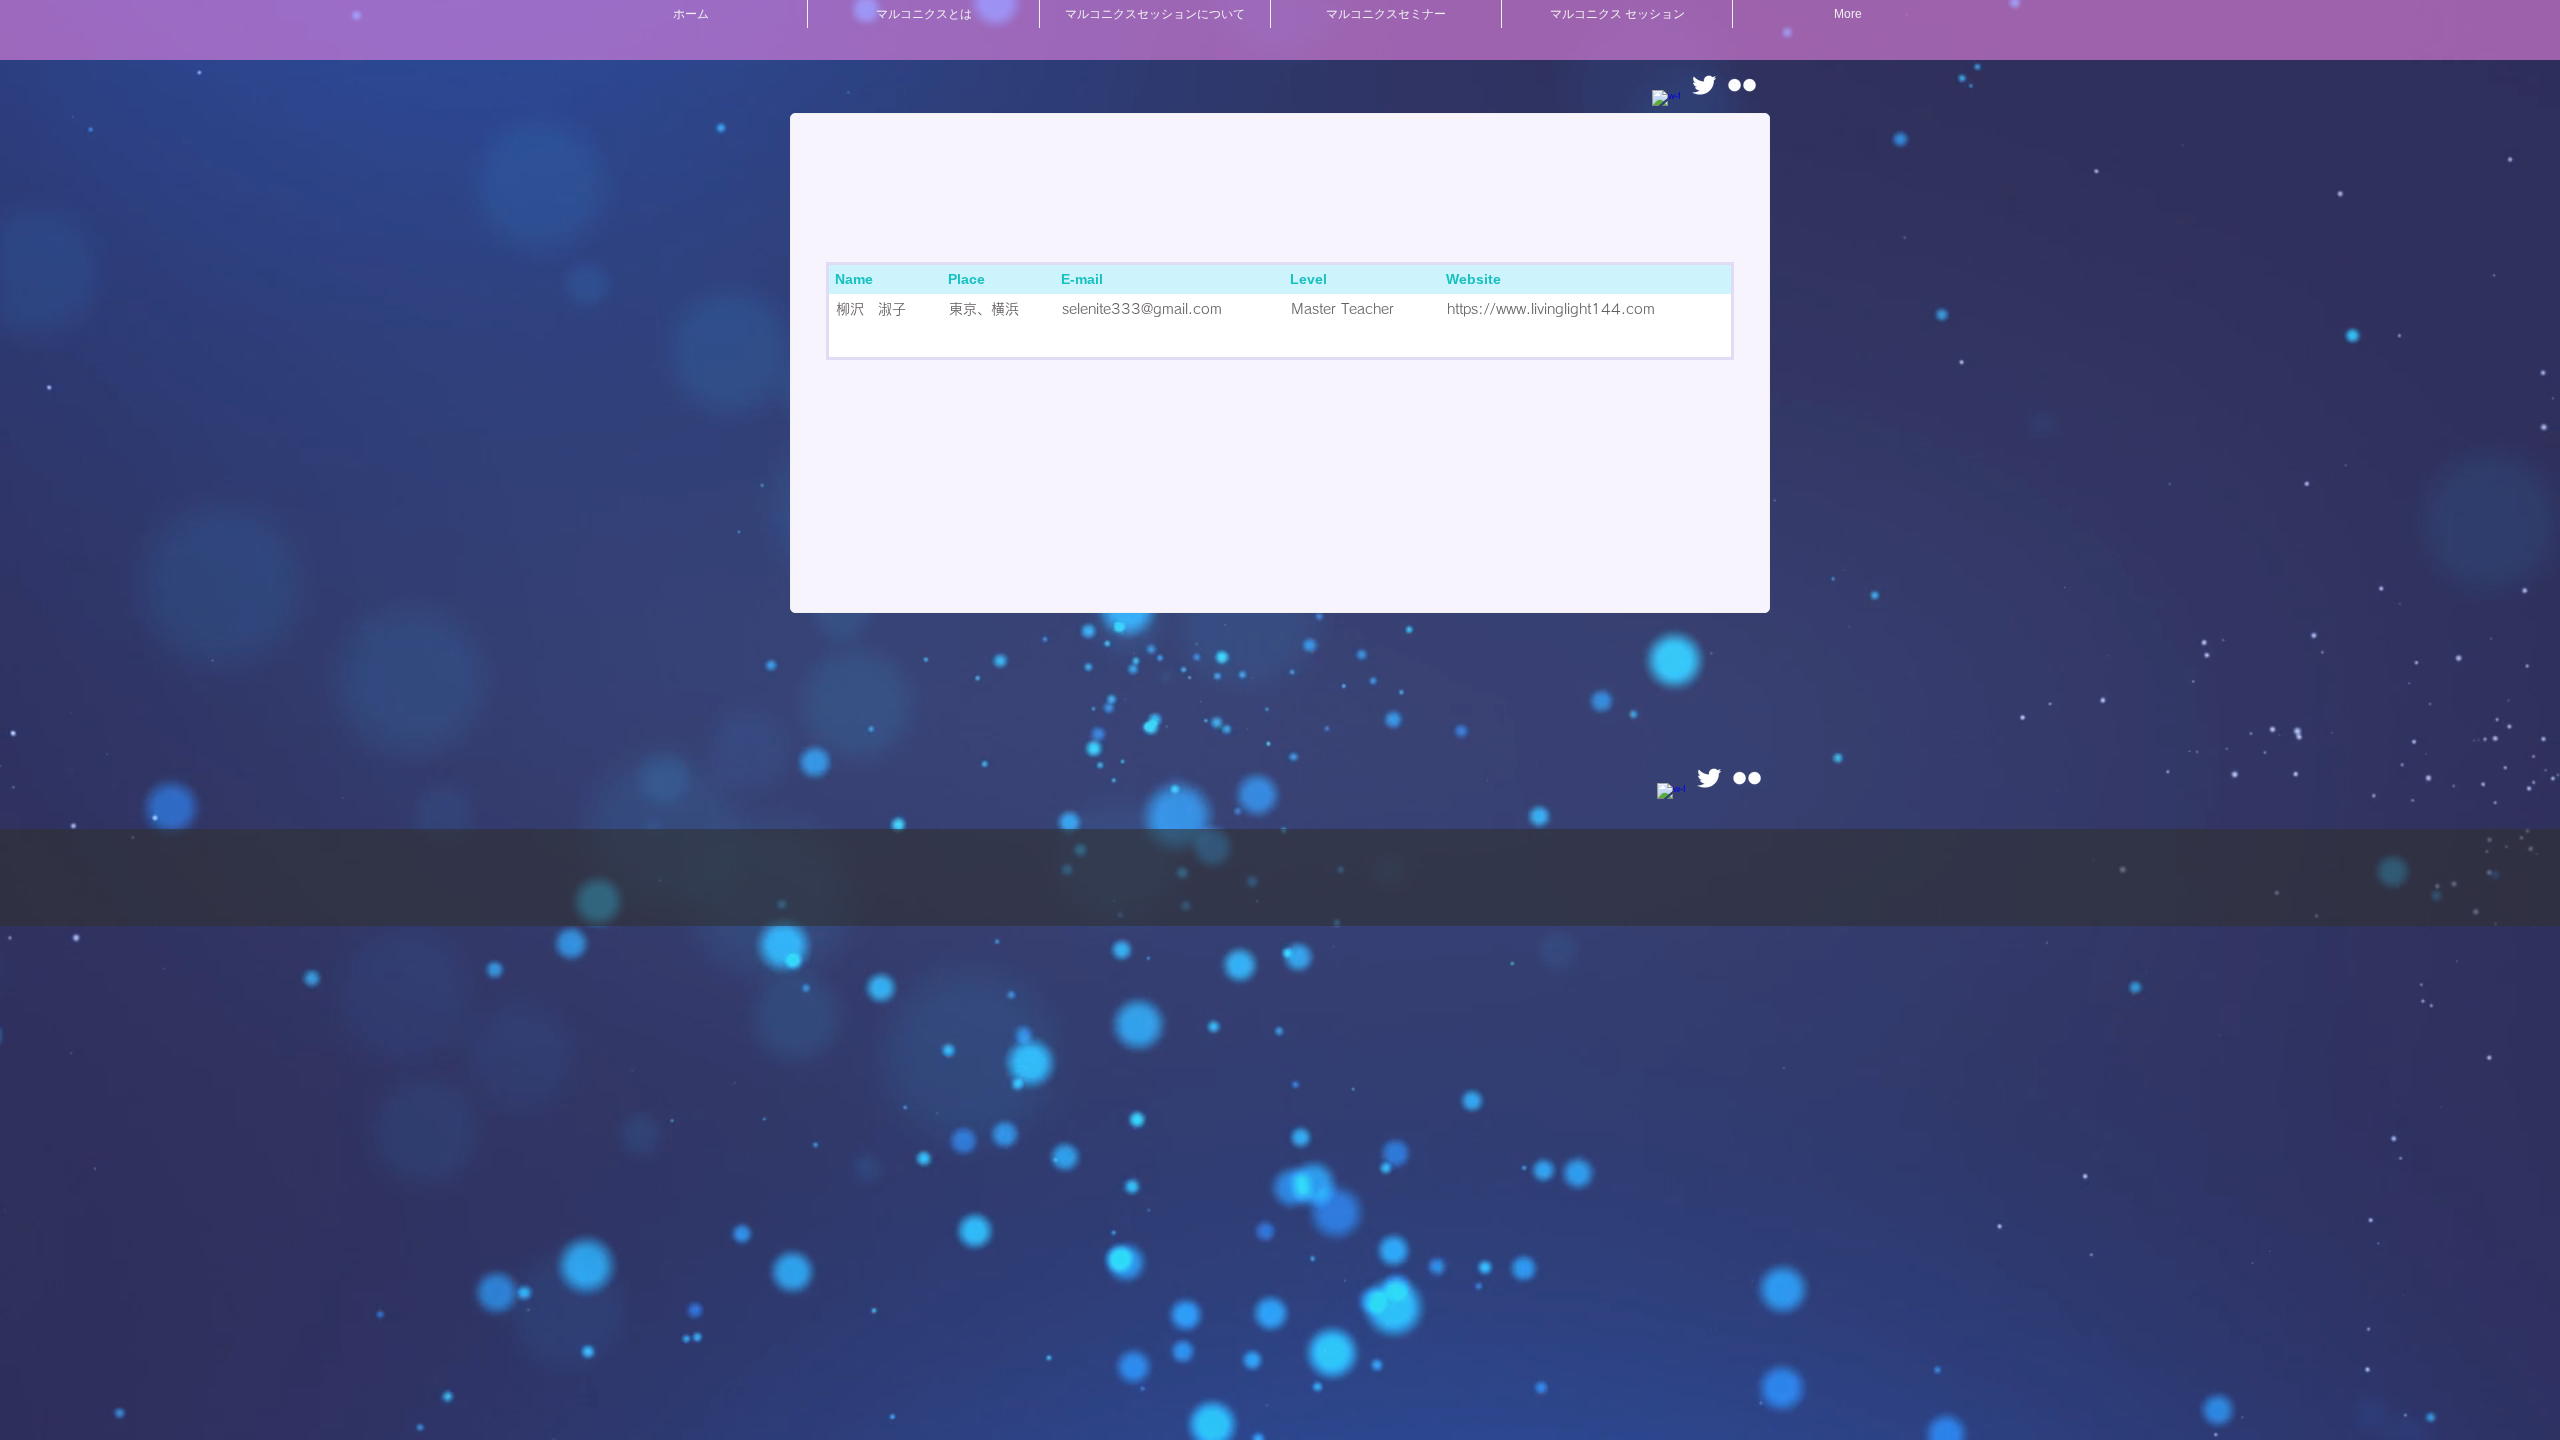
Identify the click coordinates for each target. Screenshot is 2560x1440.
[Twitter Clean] (1704, 85)
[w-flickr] (1742, 85)
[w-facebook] (1666, 104)
